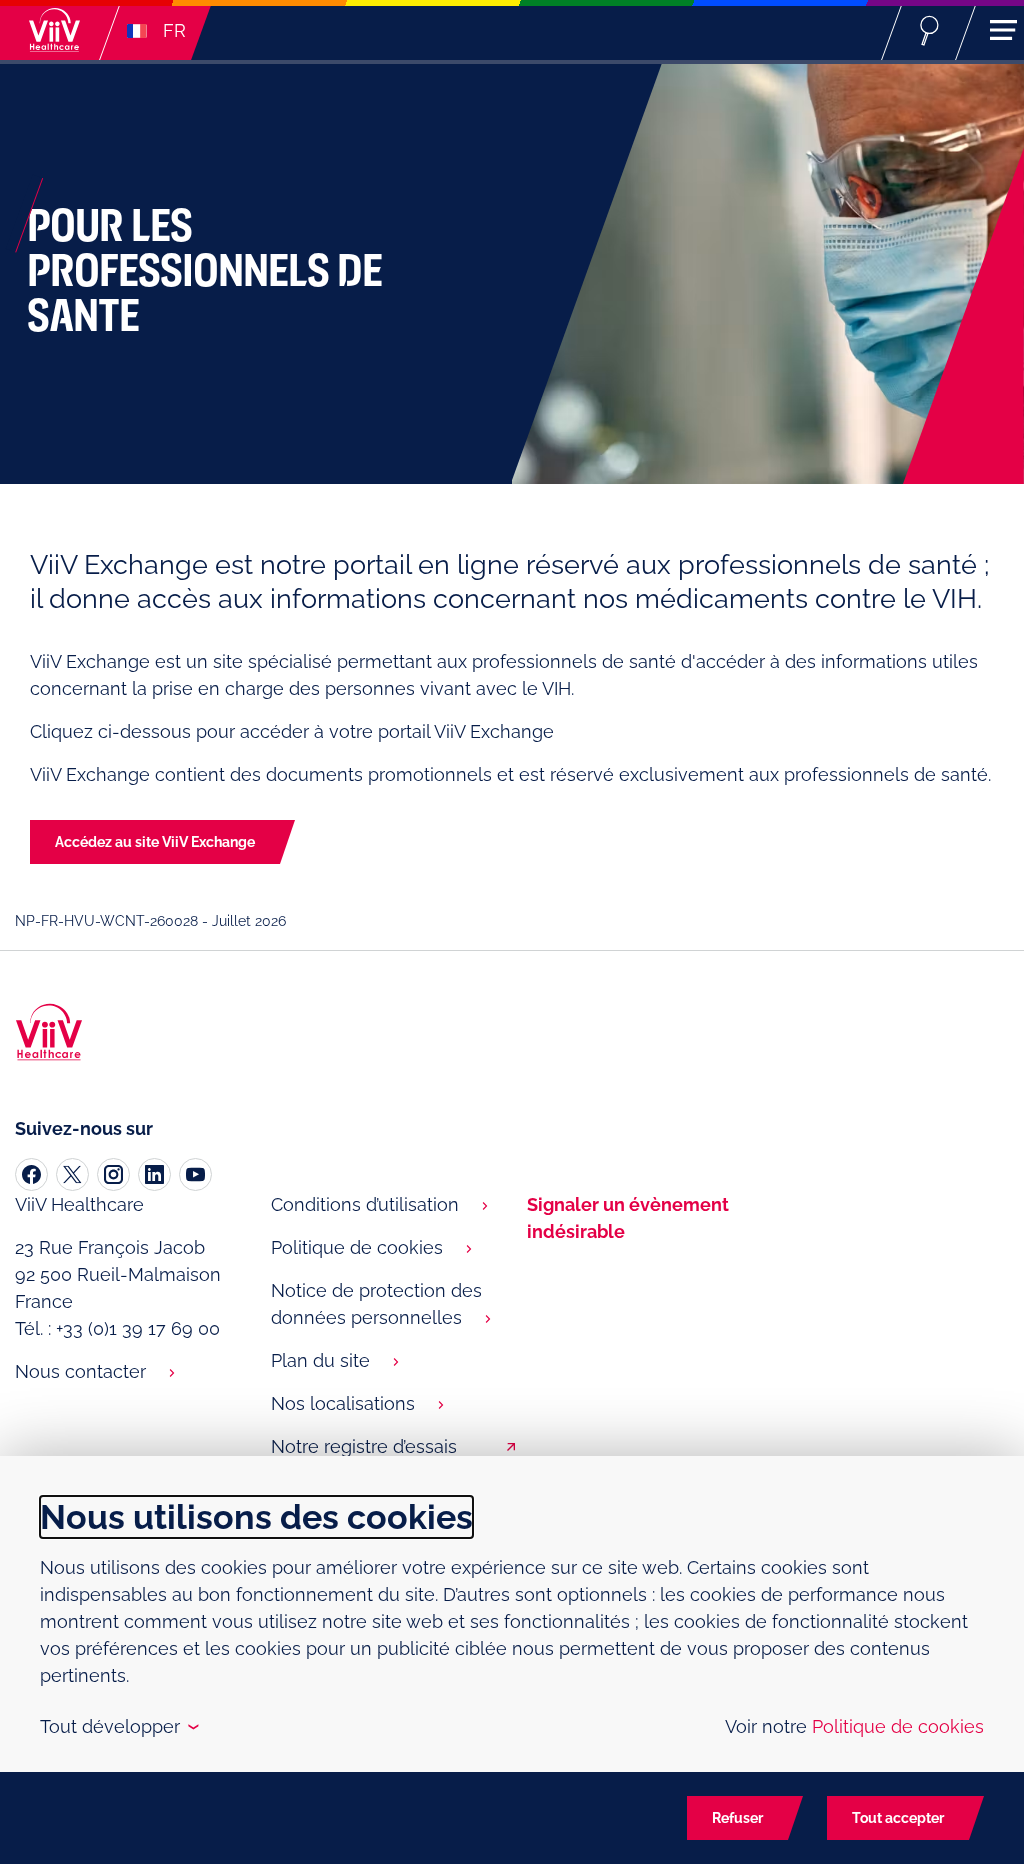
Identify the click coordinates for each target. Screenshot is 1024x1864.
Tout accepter (898, 1818)
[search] (929, 30)
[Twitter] (72, 1174)
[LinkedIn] (154, 1174)
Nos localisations (343, 1403)
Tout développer (118, 1726)
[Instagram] (113, 1174)
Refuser (737, 1818)
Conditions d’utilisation (365, 1204)
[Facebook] (31, 1174)
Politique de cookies (357, 1247)
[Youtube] (195, 1174)
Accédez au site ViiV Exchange (155, 842)
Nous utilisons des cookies (256, 1517)
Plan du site (320, 1360)
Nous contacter (80, 1371)
